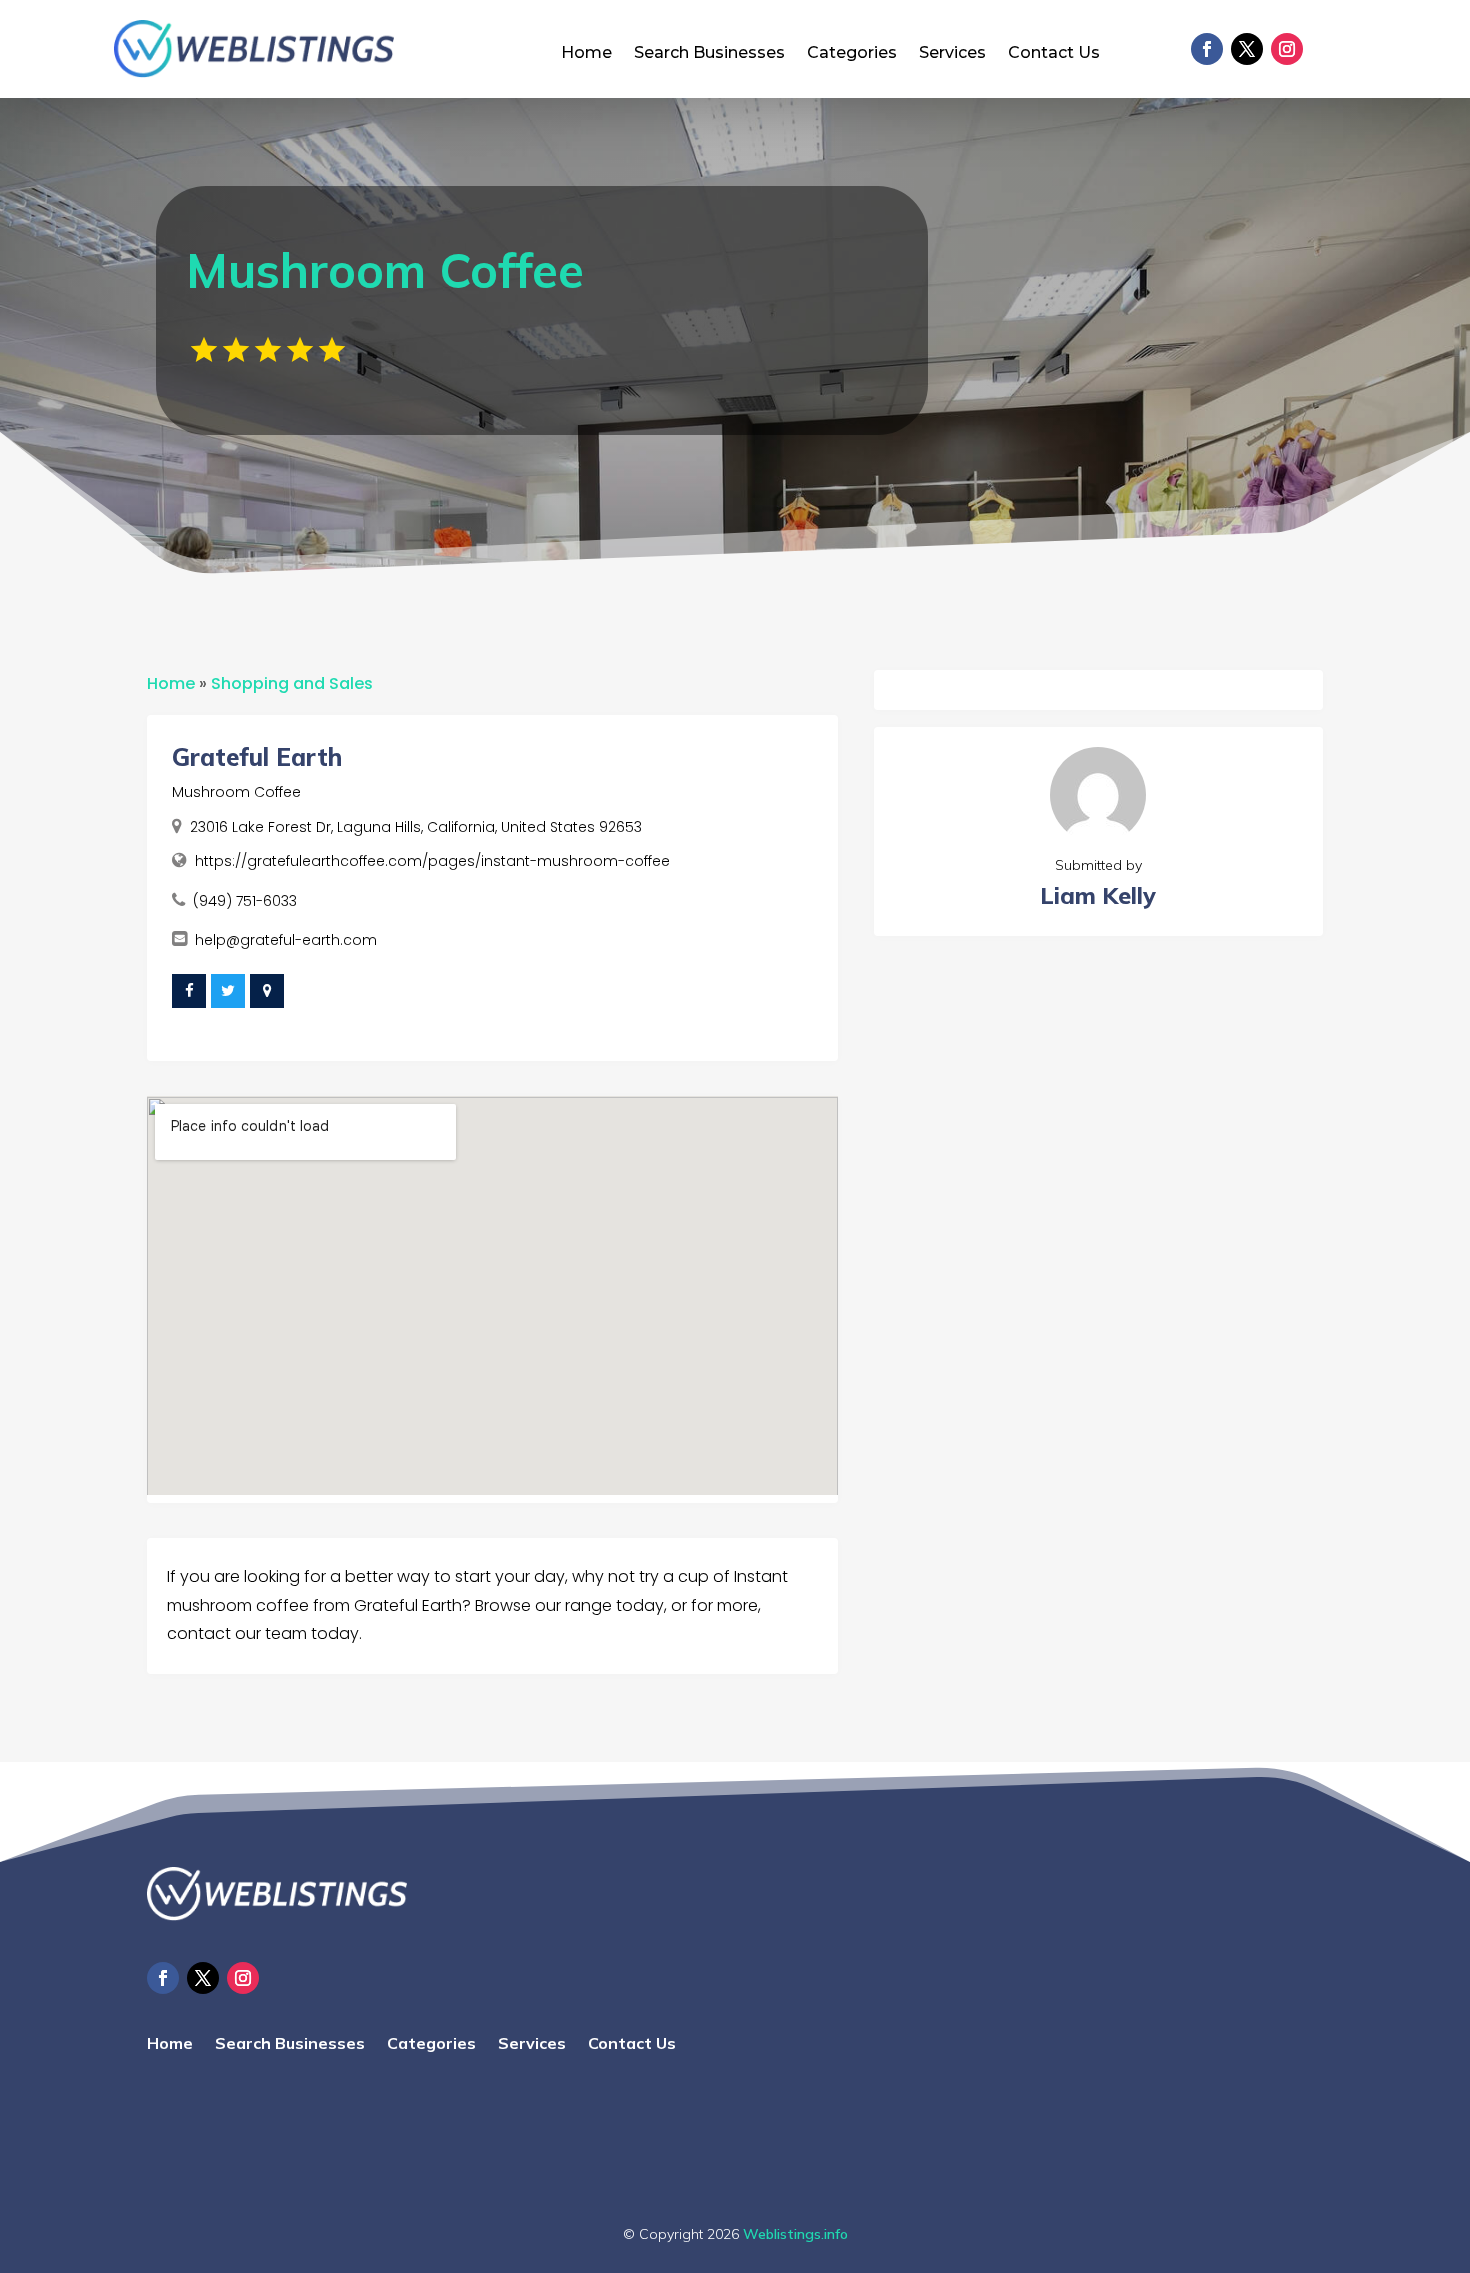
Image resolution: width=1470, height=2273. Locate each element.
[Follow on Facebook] (1207, 49)
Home (586, 54)
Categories (852, 54)
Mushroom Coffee (236, 792)
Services (952, 54)
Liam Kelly (1098, 895)
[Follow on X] (1247, 49)
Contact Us (1054, 54)
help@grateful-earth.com (286, 940)
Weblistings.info (795, 2234)
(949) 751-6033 (245, 901)
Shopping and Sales (292, 683)
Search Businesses (709, 54)
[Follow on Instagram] (1287, 49)
